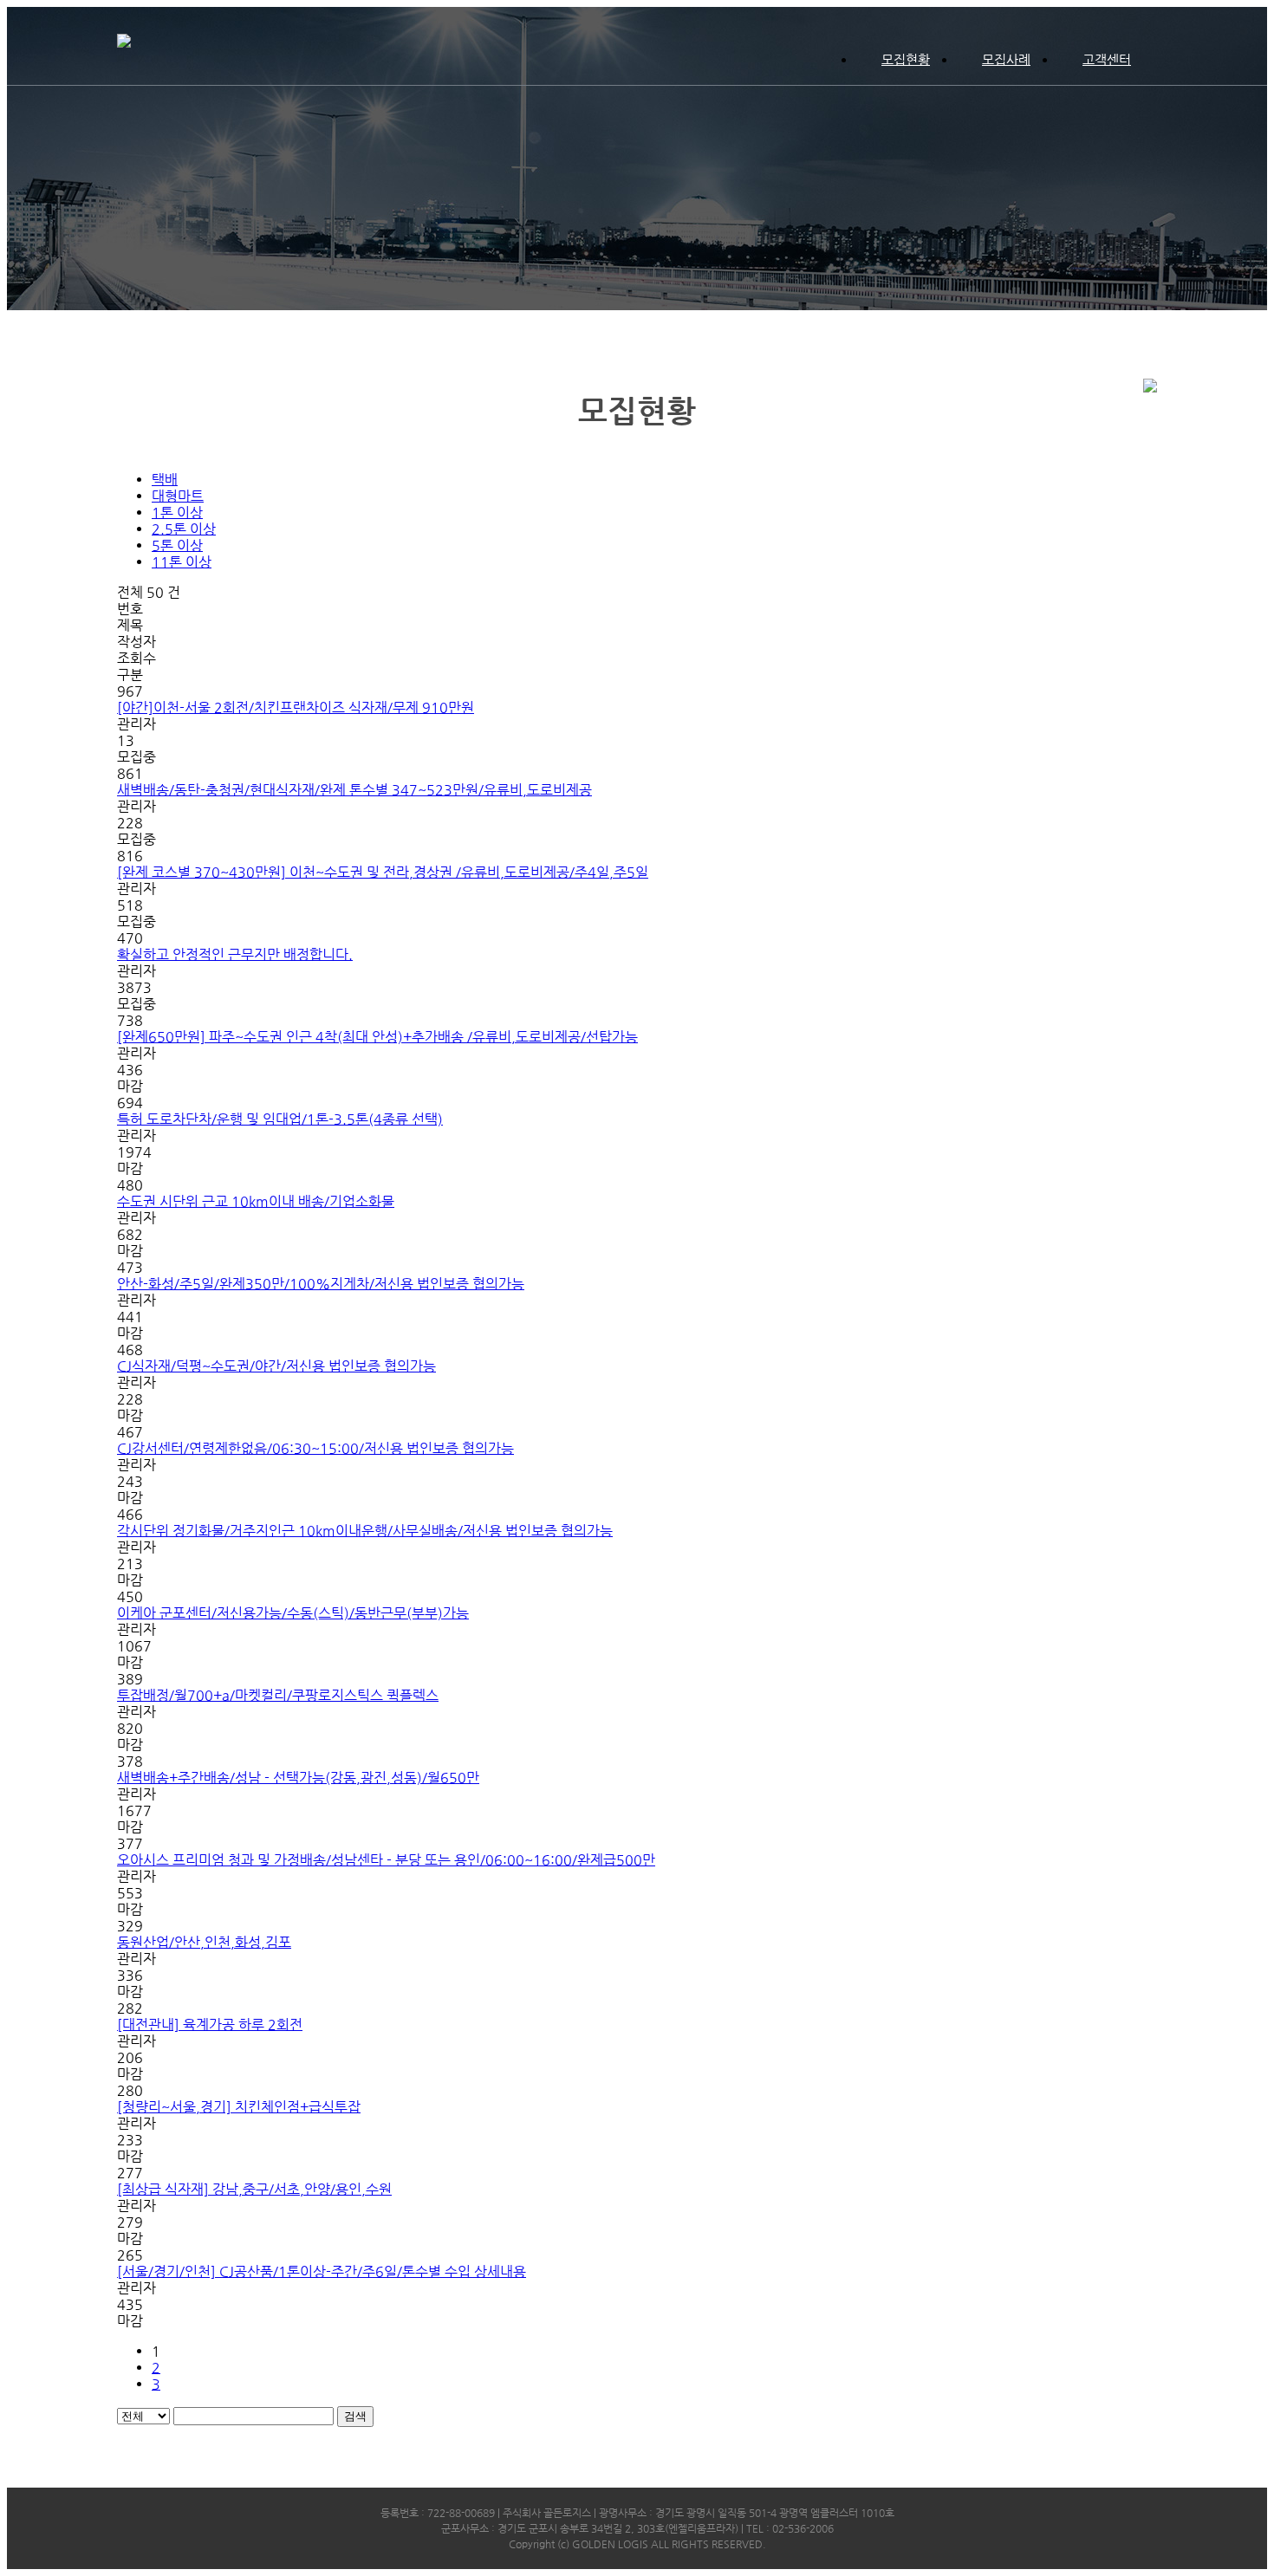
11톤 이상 (182, 562)
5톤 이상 (177, 545)
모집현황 (906, 59)
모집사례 (1006, 59)
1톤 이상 (177, 513)
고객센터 (1107, 59)
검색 (355, 2416)
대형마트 (178, 496)
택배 (165, 480)
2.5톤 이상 (184, 529)
